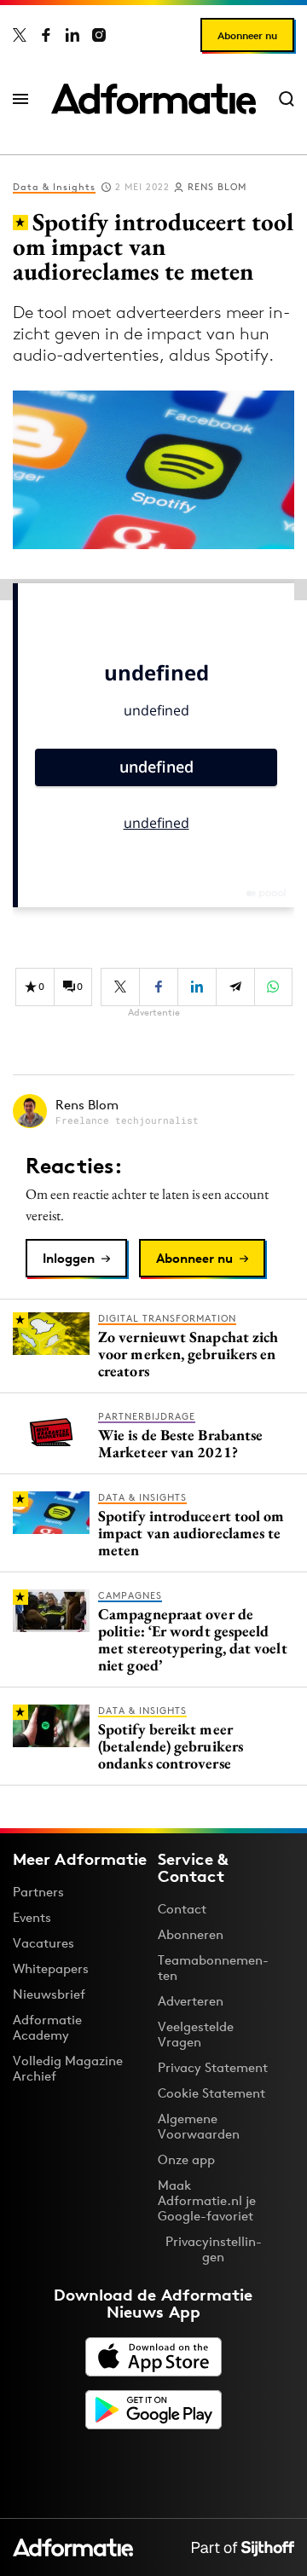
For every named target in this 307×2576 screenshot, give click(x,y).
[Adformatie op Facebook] (46, 35)
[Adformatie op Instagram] (99, 35)
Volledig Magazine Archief (68, 2068)
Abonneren (191, 1934)
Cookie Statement (211, 2093)
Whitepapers (51, 1968)
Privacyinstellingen (214, 2249)
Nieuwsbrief (49, 1994)
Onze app (186, 2159)
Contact (182, 1909)
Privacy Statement (213, 2067)
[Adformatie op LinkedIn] (72, 35)
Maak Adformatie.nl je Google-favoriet (207, 2200)
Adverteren (191, 2001)
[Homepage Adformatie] (153, 99)
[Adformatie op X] (20, 35)
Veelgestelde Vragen (196, 2034)
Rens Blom (217, 187)
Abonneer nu (247, 35)
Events (32, 1917)
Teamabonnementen (213, 1968)
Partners (38, 1892)
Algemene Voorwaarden (199, 2126)
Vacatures (43, 1943)
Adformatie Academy (47, 2027)
